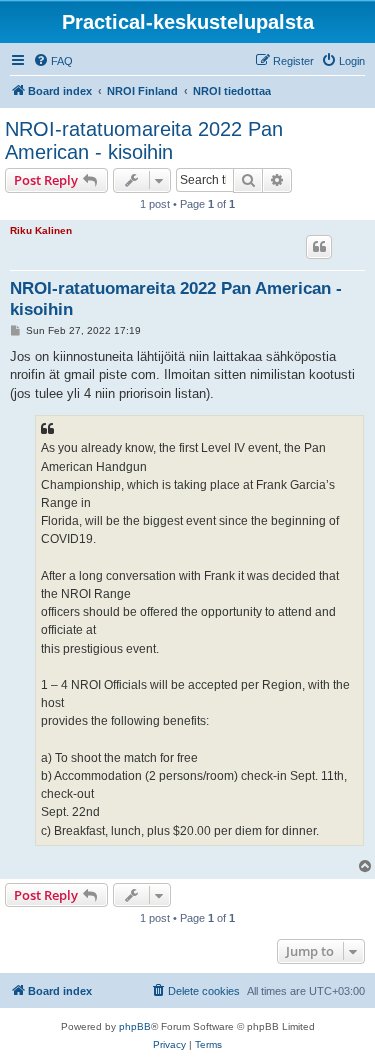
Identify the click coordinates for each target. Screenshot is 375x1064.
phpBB (135, 1026)
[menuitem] (53, 61)
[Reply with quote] (319, 247)
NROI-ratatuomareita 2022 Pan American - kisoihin (144, 140)
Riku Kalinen (41, 230)
